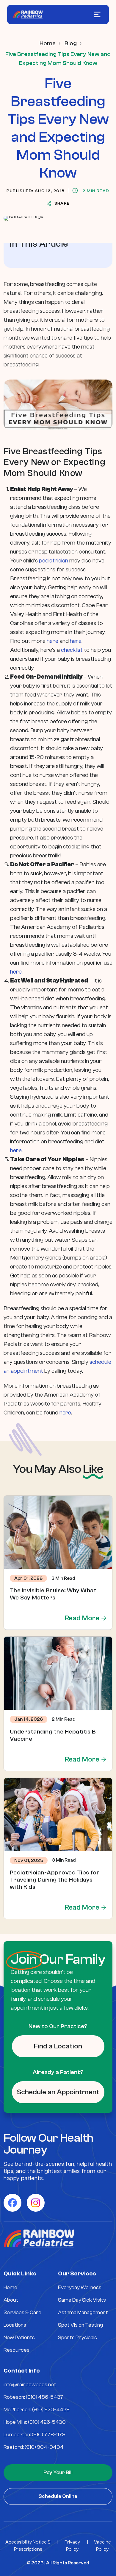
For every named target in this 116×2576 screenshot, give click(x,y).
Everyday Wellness (80, 2287)
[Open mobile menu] (97, 14)
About (11, 2300)
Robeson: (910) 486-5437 (33, 2397)
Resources (17, 2350)
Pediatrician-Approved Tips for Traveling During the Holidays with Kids (55, 1880)
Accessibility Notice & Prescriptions (28, 2546)
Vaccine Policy (102, 2546)
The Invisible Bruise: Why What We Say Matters (53, 1594)
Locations (15, 2325)
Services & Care (22, 2313)
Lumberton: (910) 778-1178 (35, 2435)
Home (48, 43)
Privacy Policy (72, 2546)
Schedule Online (58, 2496)
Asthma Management (83, 2313)
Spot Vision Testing (80, 2325)
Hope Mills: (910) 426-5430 (35, 2422)
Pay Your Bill (58, 2472)
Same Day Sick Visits (82, 2300)
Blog (71, 43)
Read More (82, 1618)
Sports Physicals (77, 2338)
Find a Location (58, 2046)
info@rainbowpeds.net (30, 2385)
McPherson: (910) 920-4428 (37, 2410)
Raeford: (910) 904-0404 (34, 2447)
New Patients (19, 2338)
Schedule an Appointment (58, 2092)
